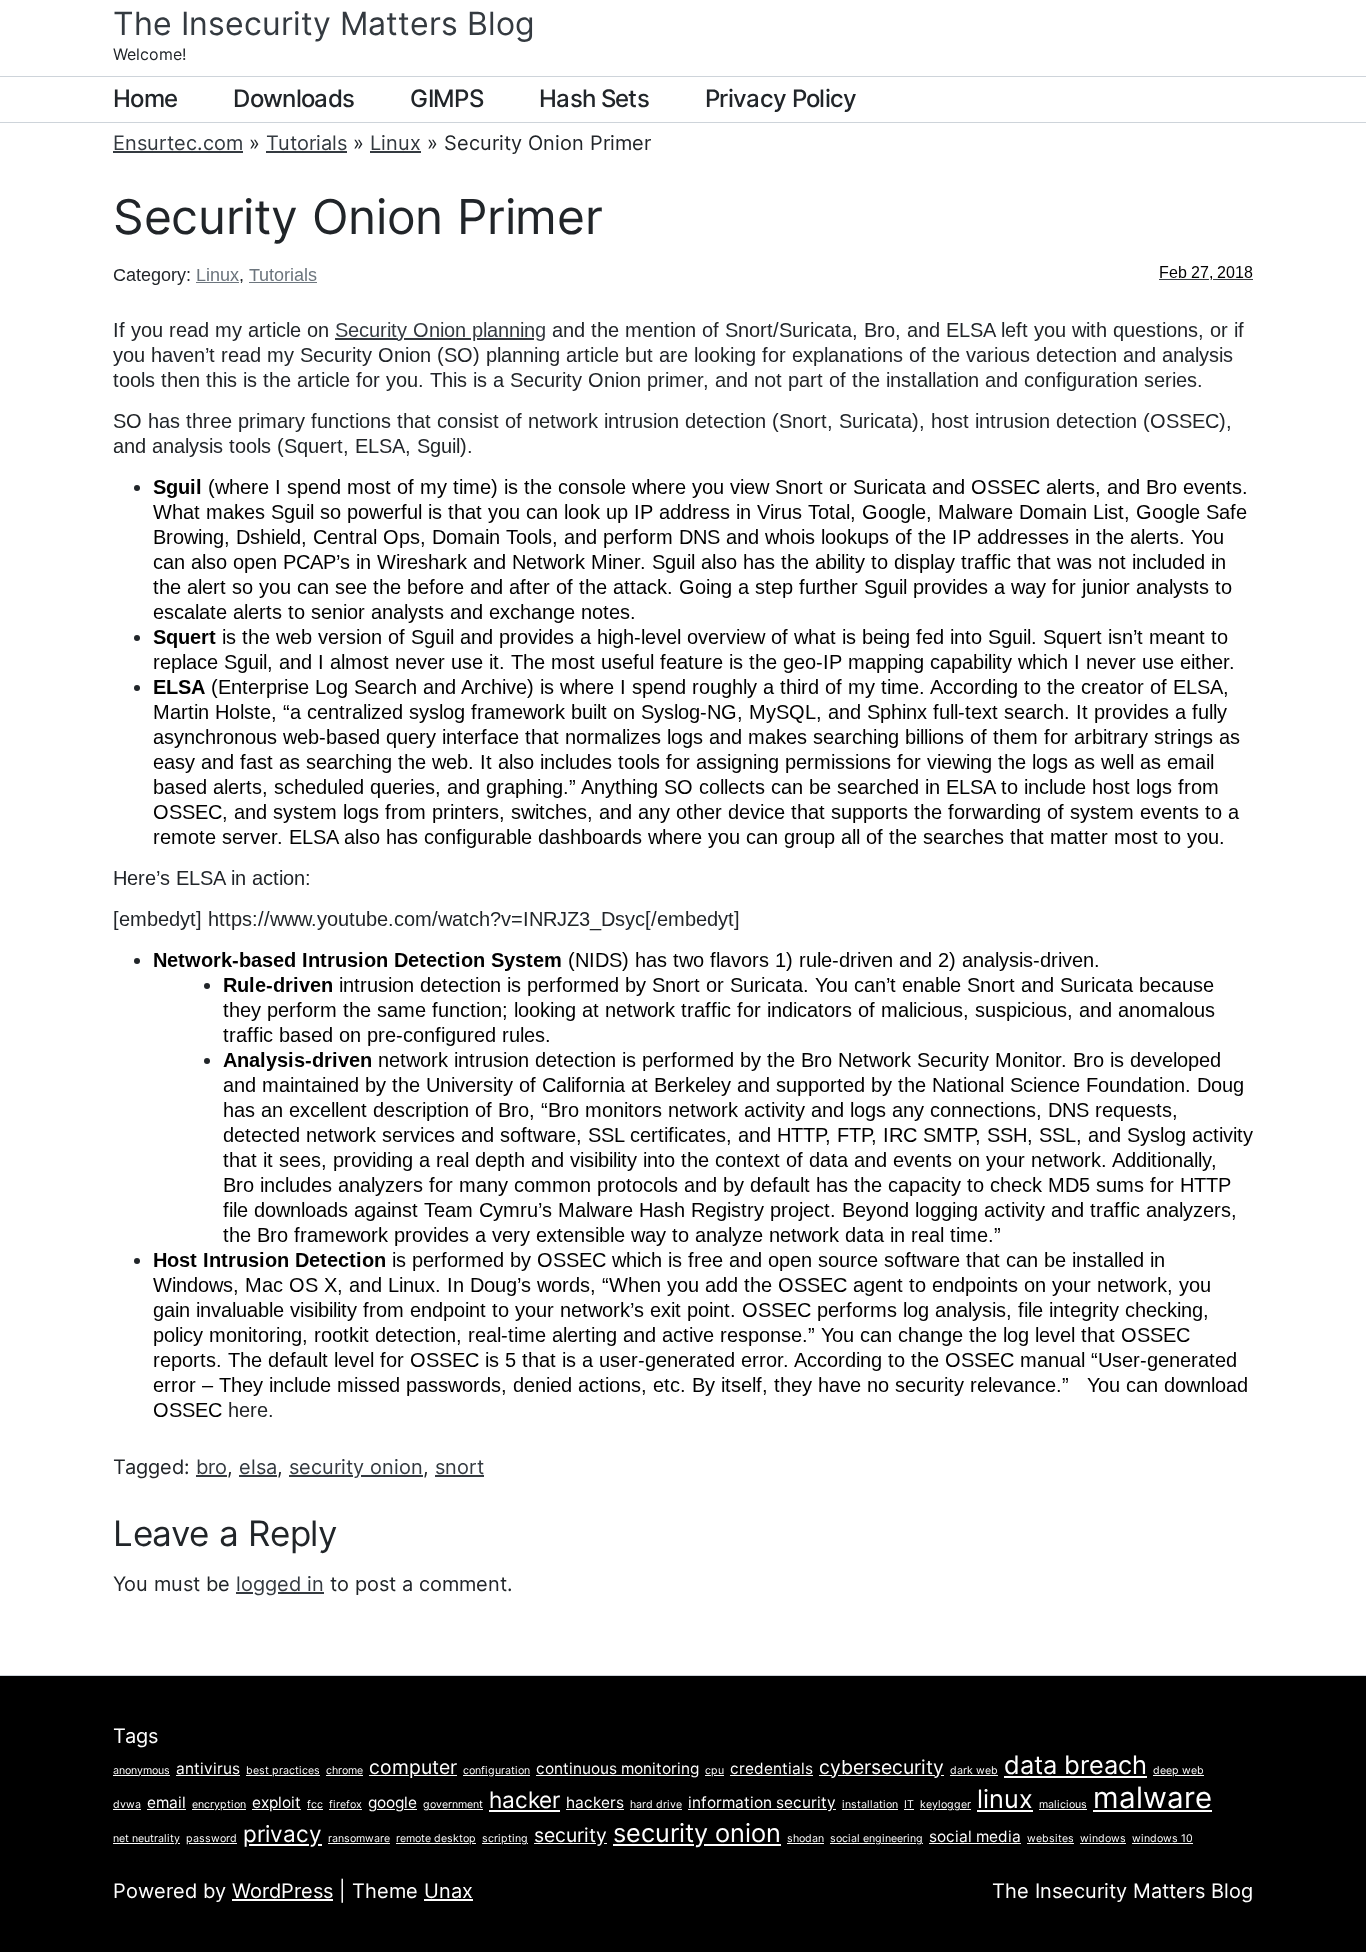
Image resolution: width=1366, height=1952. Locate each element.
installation (870, 1804)
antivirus (208, 1768)
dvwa (127, 1804)
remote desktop (436, 1838)
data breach (1075, 1764)
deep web (1178, 1770)
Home (145, 99)
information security (762, 1802)
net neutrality (146, 1838)
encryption (219, 1804)
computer (413, 1767)
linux (1005, 1798)
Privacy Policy (781, 99)
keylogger (945, 1804)
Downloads (293, 99)
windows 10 (1162, 1838)
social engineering (876, 1838)
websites (1050, 1838)
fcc (315, 1804)
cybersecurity (881, 1767)
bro (211, 1467)
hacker (524, 1799)
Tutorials (306, 143)
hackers (595, 1802)
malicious (1063, 1804)
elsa (258, 1467)
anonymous (141, 1770)
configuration (496, 1770)
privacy (282, 1833)
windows (1103, 1838)
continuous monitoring (617, 1768)
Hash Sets (594, 99)
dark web (974, 1770)
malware (1152, 1797)
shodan (805, 1838)
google (392, 1802)
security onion (356, 1467)
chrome (344, 1770)
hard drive (656, 1804)
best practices (283, 1770)
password (211, 1838)
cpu (714, 1770)
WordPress (282, 1891)
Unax (448, 1891)
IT (909, 1804)
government (453, 1804)
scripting (505, 1838)
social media (975, 1836)
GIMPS (446, 99)
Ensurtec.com (178, 143)
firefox (345, 1804)
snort (459, 1467)
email (166, 1802)
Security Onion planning (440, 330)
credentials (771, 1768)
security (570, 1835)
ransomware (359, 1838)
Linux (395, 143)
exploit (276, 1802)
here (248, 1410)
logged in (280, 1584)
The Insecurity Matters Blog (324, 23)
